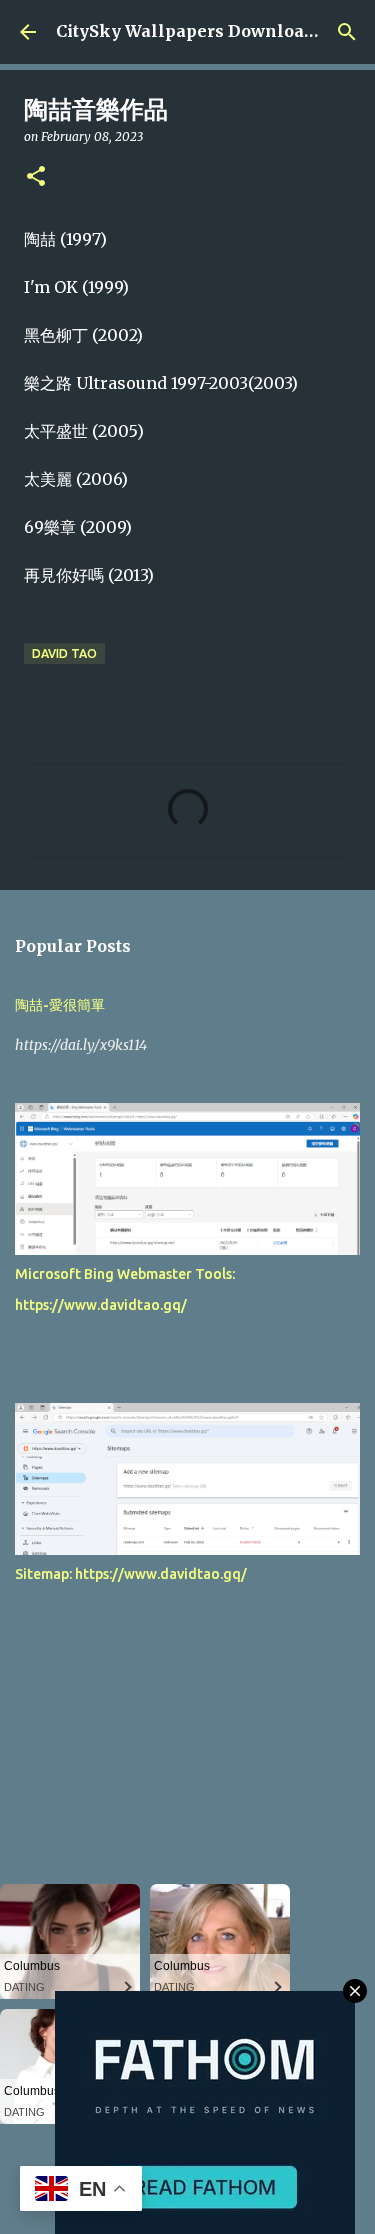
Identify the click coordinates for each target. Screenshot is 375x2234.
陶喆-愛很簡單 (60, 1005)
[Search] (347, 32)
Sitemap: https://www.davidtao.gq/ (131, 1574)
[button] (36, 177)
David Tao (64, 653)
